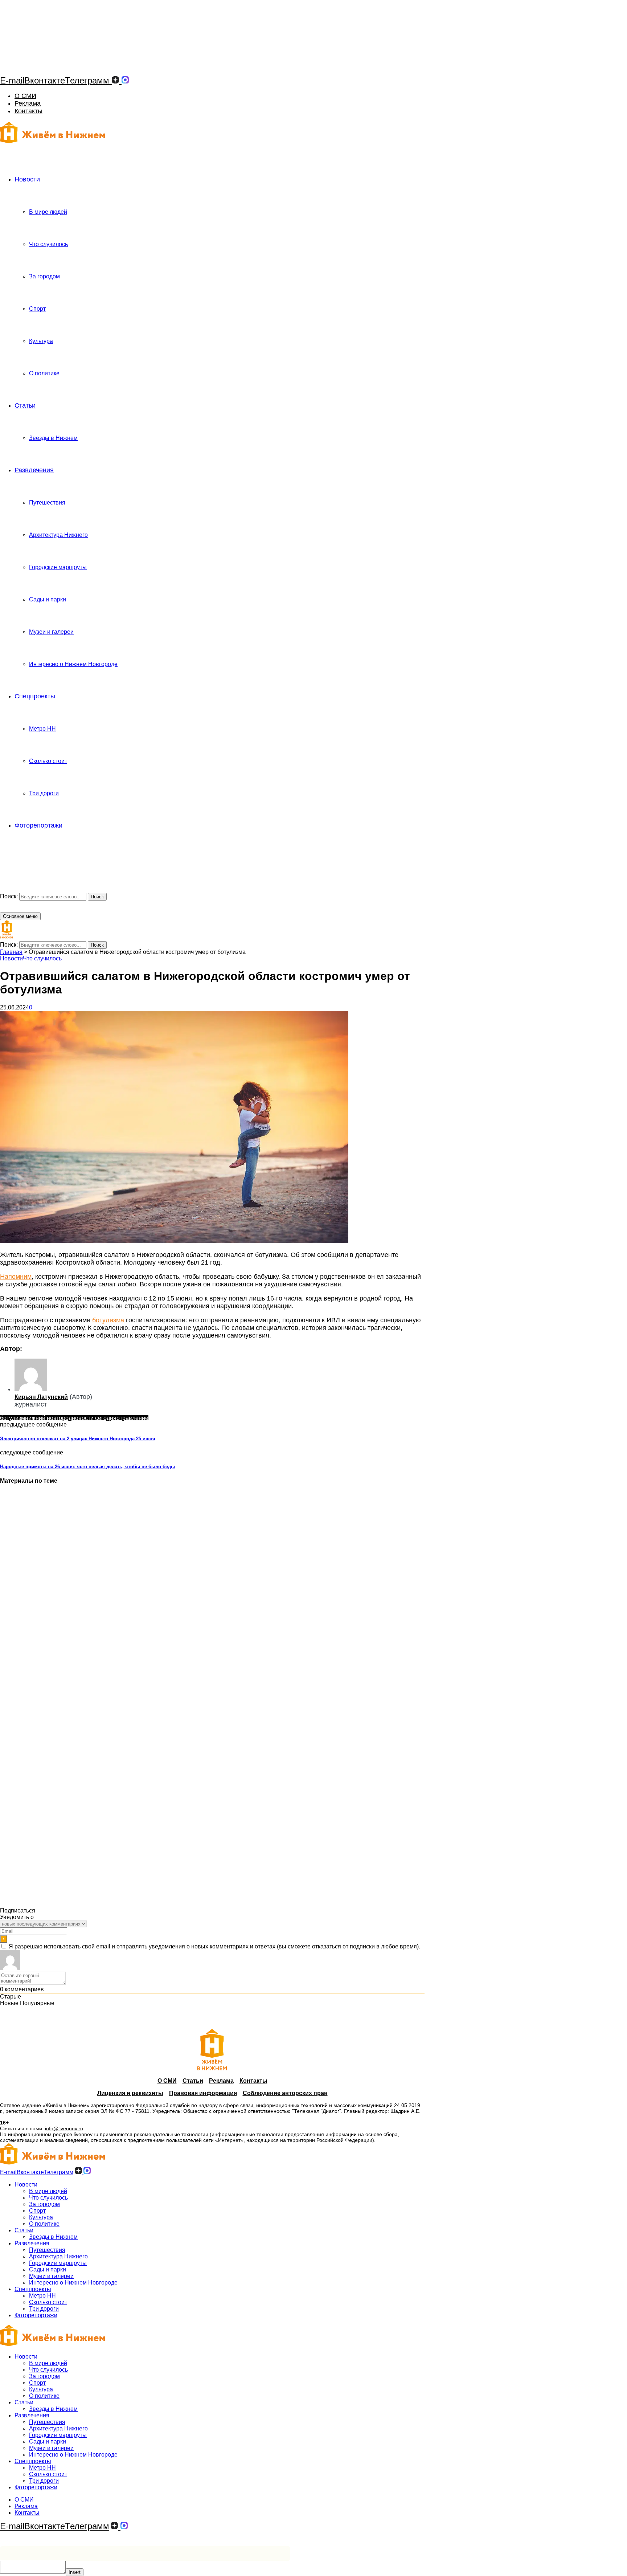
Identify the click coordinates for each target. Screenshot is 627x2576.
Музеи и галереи (51, 632)
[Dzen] (115, 80)
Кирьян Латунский (41, 1397)
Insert (75, 2572)
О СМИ (25, 96)
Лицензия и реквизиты (130, 2093)
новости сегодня (94, 1418)
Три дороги (44, 793)
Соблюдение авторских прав (285, 2093)
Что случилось (48, 244)
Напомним (16, 1277)
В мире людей (48, 212)
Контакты (28, 111)
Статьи (25, 405)
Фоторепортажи (38, 825)
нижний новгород (48, 1418)
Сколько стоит (48, 761)
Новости (27, 179)
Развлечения (34, 470)
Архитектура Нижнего (58, 535)
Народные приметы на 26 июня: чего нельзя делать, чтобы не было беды (87, 1467)
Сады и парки (48, 599)
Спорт (37, 309)
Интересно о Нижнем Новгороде (73, 664)
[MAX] (125, 80)
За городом (44, 276)
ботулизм (13, 1418)
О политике (44, 373)
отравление (132, 1418)
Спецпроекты (35, 696)
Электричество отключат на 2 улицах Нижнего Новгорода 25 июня (78, 1439)
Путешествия (47, 503)
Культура (41, 341)
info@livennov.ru (64, 2128)
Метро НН (42, 729)
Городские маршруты (58, 567)
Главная (11, 952)
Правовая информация (203, 2093)
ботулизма (108, 1320)
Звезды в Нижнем (53, 438)
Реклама (28, 103)
